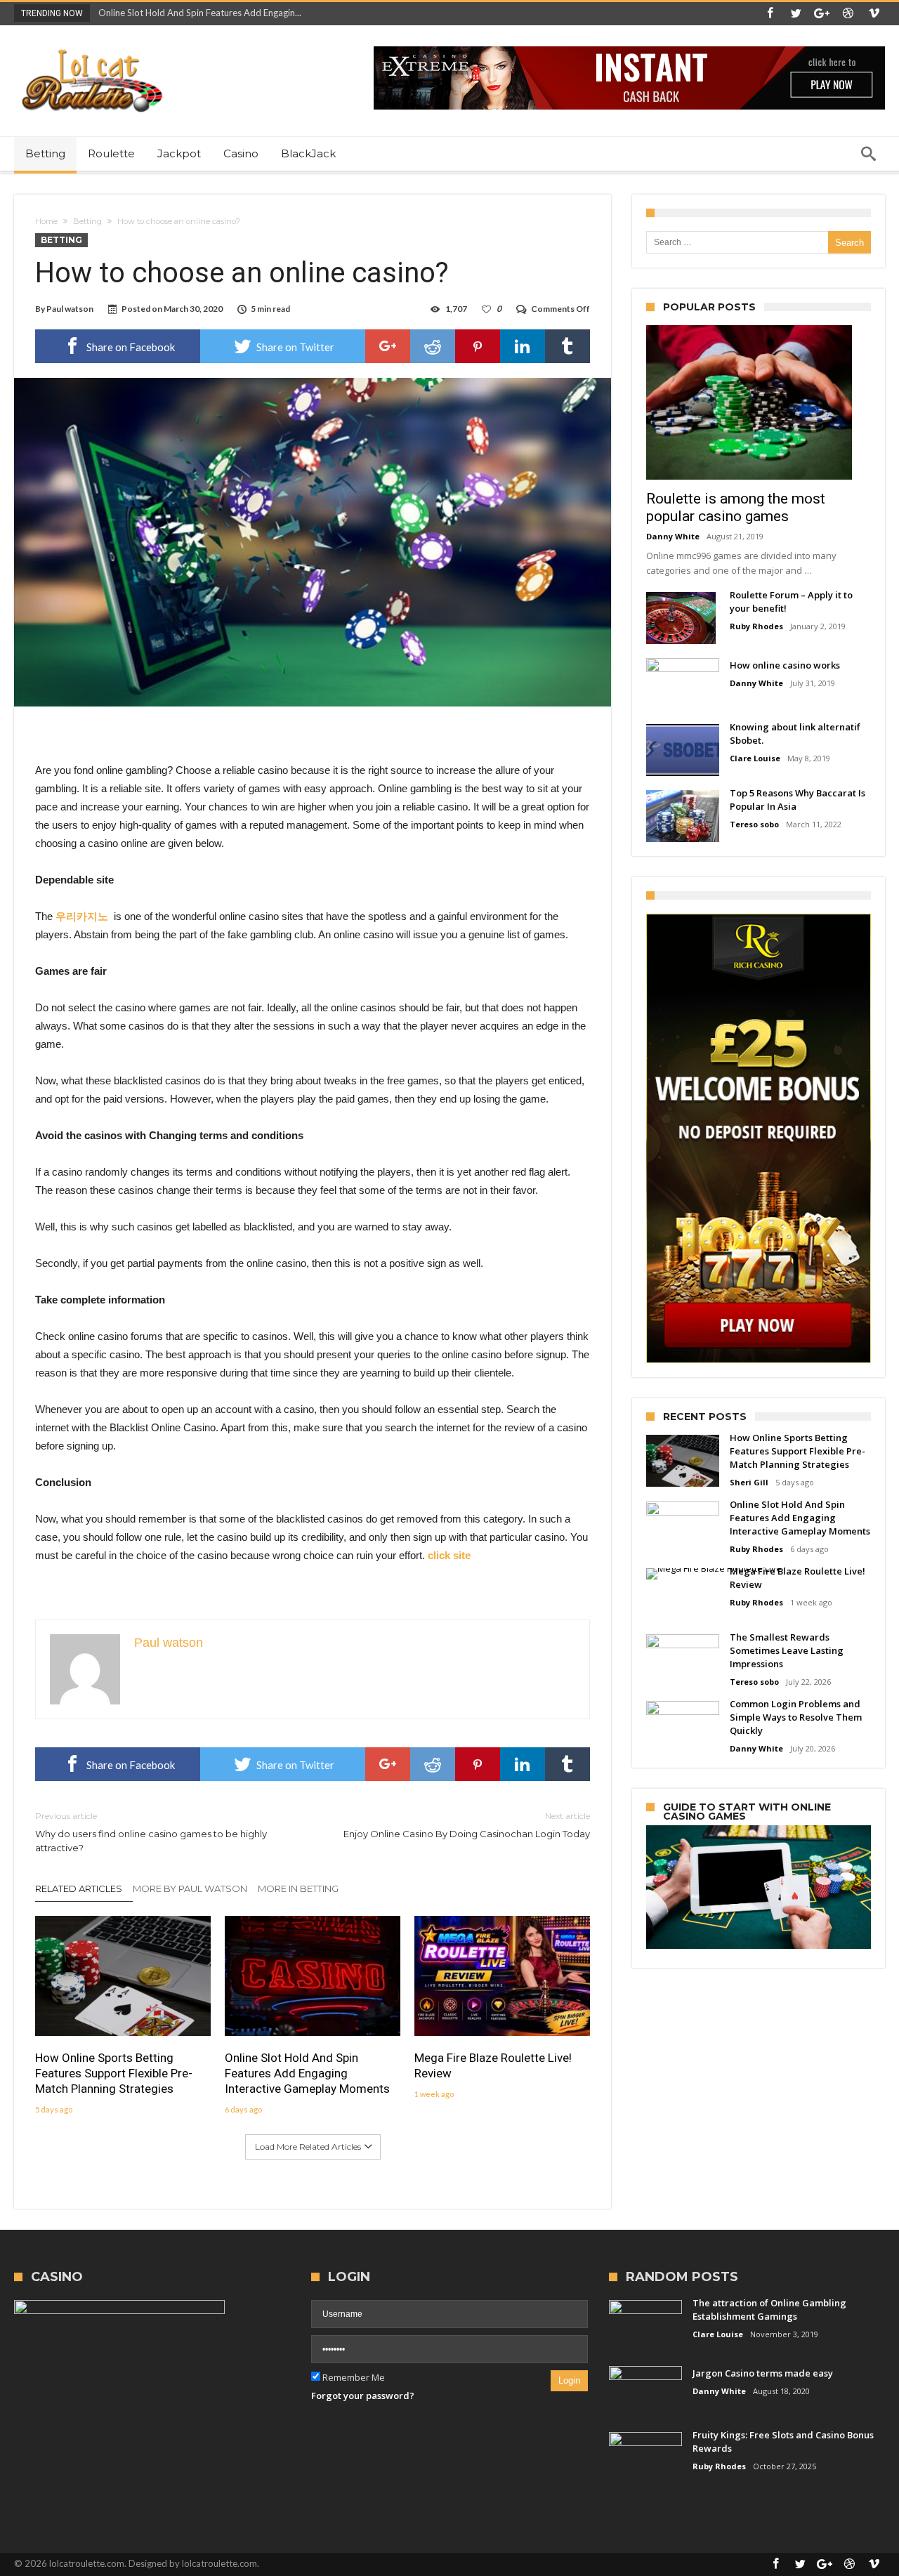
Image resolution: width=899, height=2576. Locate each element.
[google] (388, 346)
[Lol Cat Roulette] (91, 46)
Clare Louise (755, 758)
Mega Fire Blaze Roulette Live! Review (493, 2065)
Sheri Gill (749, 1482)
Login (569, 2380)
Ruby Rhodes (756, 626)
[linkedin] (523, 346)
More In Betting (298, 1888)
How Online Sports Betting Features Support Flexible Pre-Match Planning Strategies (114, 2073)
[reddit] (433, 346)
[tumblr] (567, 346)
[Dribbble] (848, 14)
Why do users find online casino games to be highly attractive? (151, 1832)
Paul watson (70, 309)
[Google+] (822, 14)
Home (46, 221)
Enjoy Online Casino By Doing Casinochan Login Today (467, 1825)
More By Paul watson (190, 1888)
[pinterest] (478, 346)
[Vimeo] (874, 14)
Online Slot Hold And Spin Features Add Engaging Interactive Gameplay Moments (307, 2073)
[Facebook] (770, 14)
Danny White (673, 536)
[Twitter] (796, 14)
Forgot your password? (363, 2396)
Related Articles (79, 1888)
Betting (87, 221)
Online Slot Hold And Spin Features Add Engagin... (197, 13)
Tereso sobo (754, 824)
